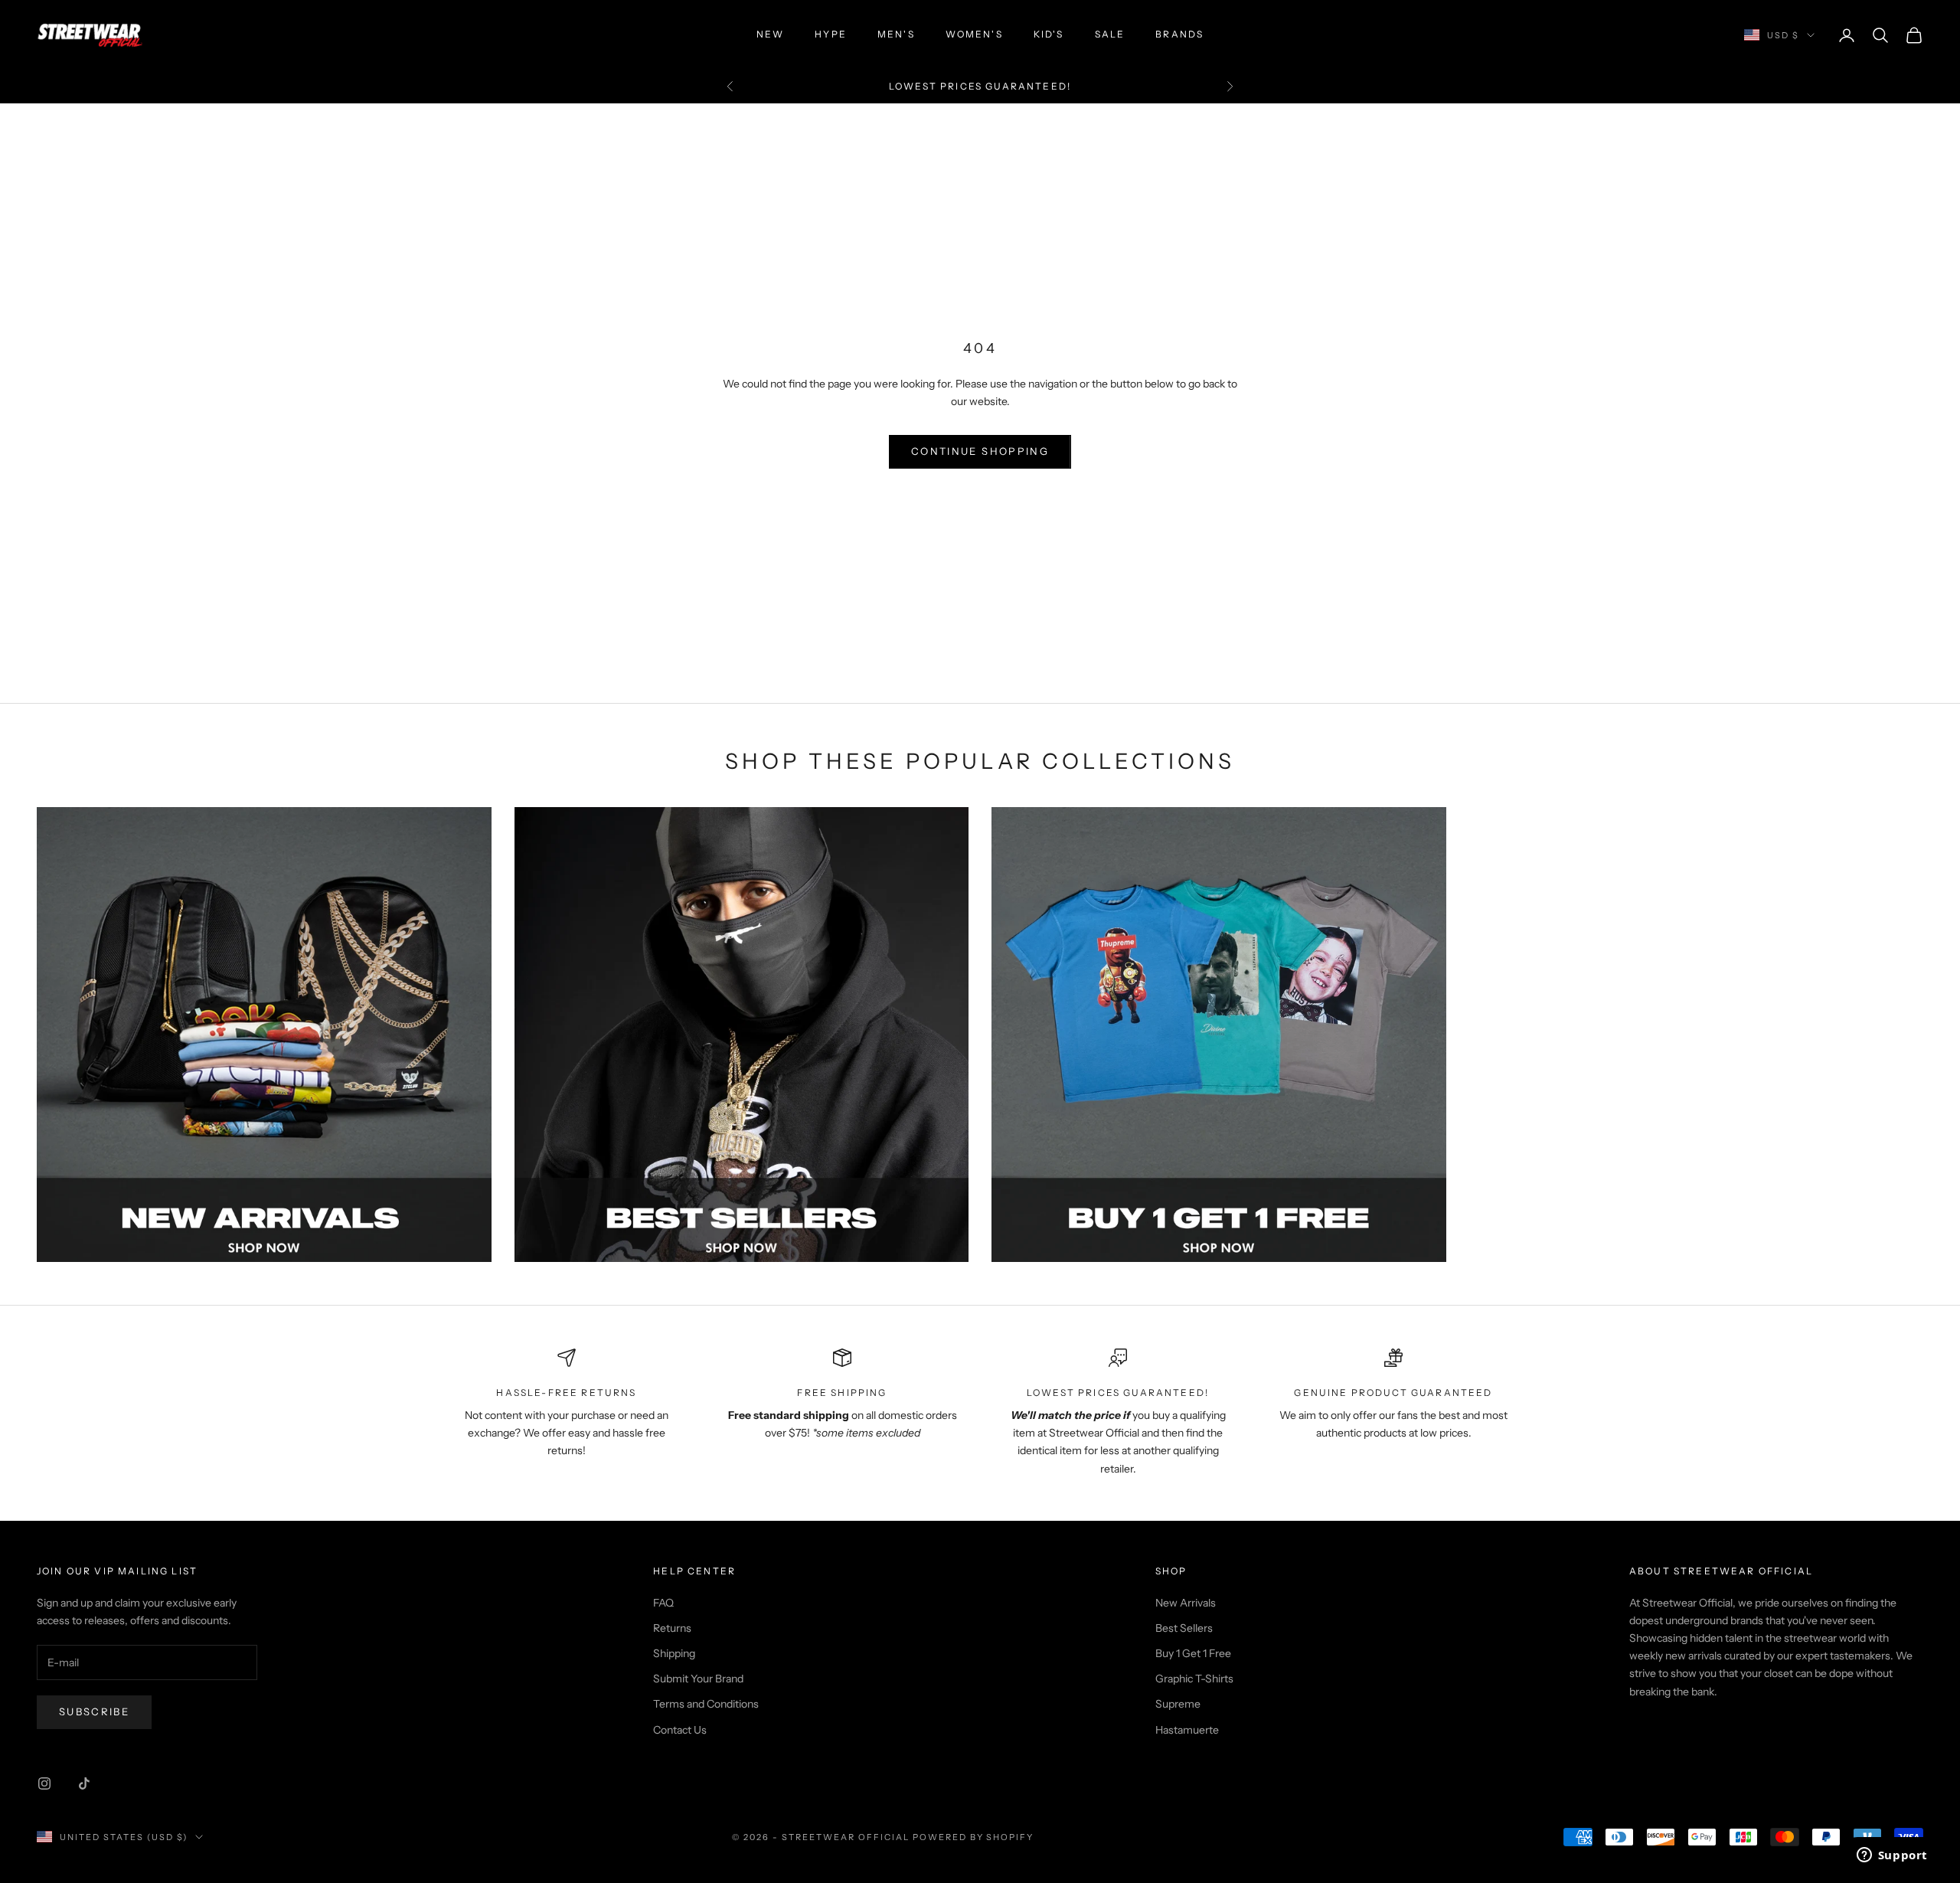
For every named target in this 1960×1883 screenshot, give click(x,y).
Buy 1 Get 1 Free (1193, 1653)
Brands (1179, 34)
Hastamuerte (1187, 1730)
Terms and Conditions (706, 1704)
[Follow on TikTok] (84, 1783)
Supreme (1178, 1704)
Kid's (1049, 34)
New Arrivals (1186, 1603)
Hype (831, 34)
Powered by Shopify (973, 1837)
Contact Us (680, 1730)
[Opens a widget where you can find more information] (1892, 1856)
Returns (672, 1628)
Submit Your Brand (698, 1679)
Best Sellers (1184, 1628)
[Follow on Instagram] (44, 1783)
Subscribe (94, 1711)
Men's (896, 34)
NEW (770, 34)
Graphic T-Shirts (1194, 1679)
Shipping (674, 1653)
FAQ (663, 1603)
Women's (974, 34)
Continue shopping (980, 451)
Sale (1110, 34)
